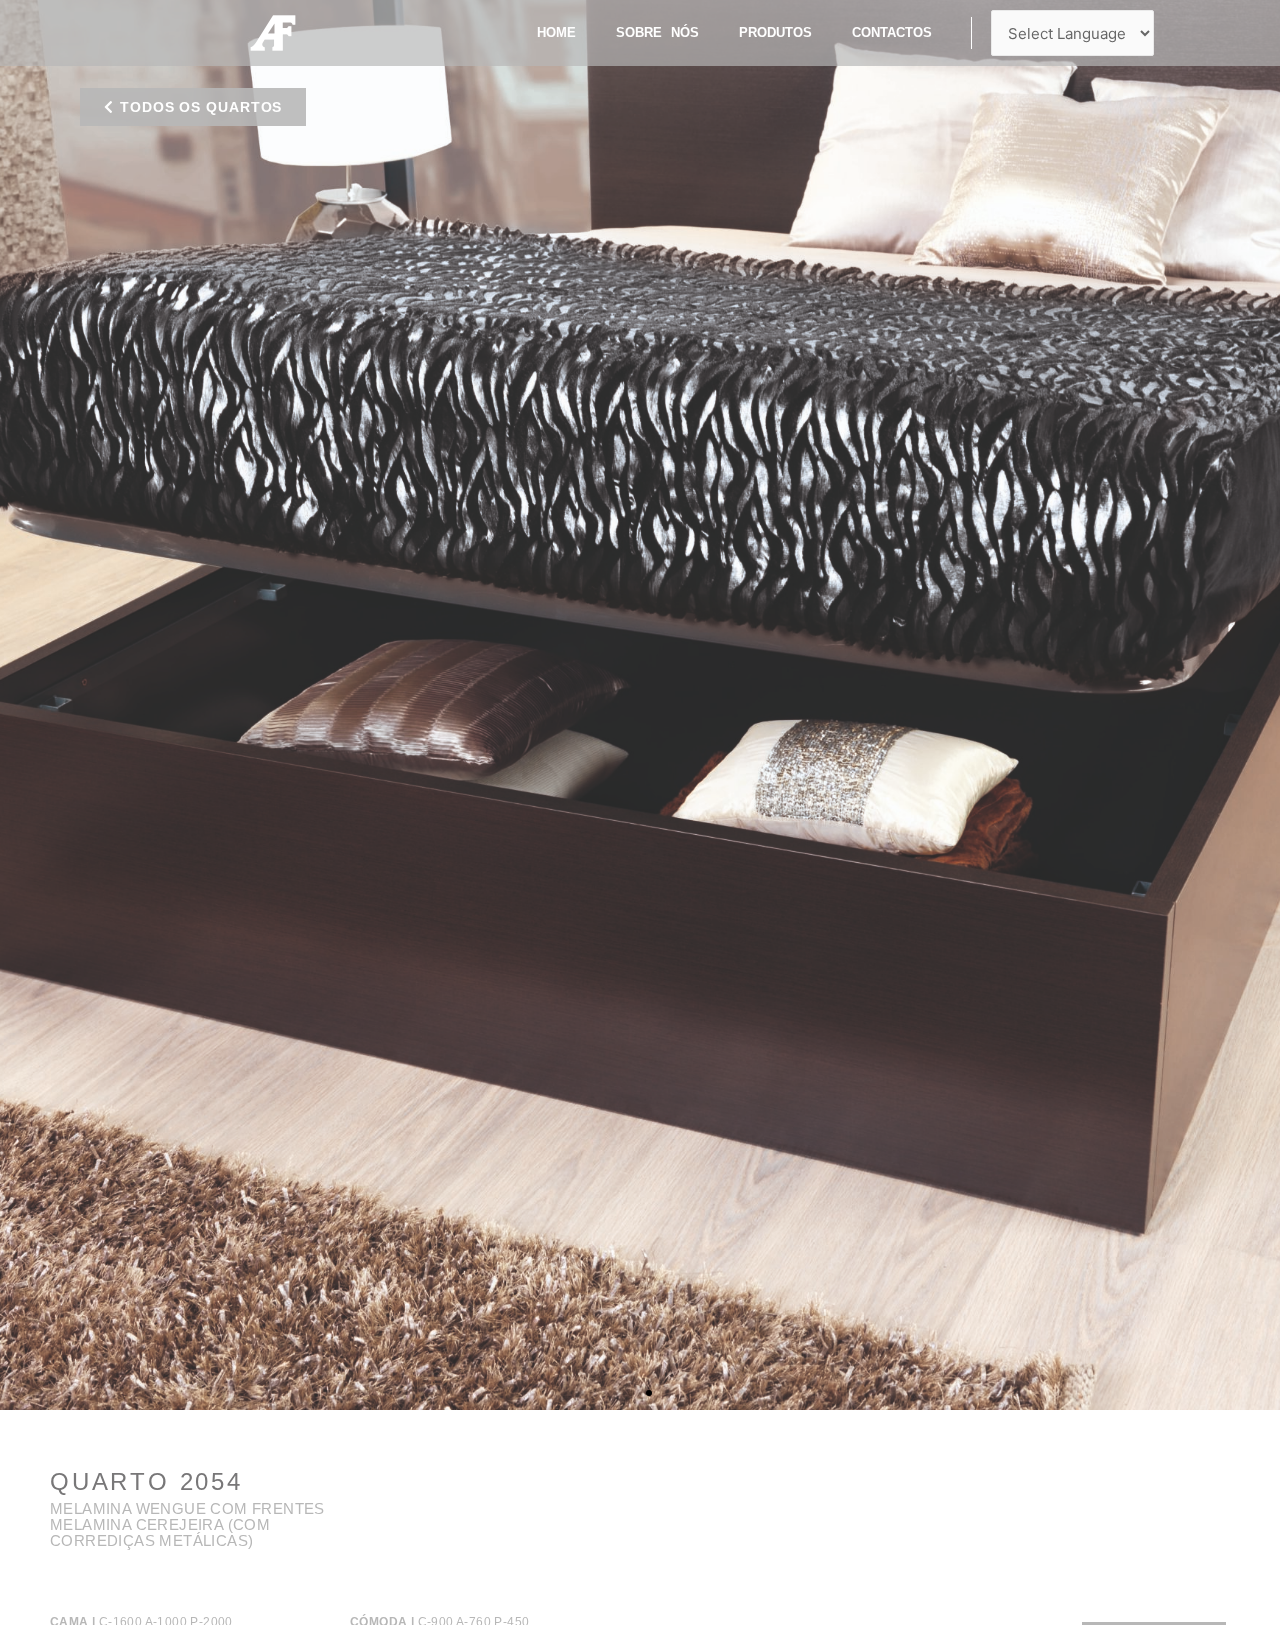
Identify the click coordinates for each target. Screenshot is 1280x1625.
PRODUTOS (775, 32)
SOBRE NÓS (657, 32)
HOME (556, 32)
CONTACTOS (892, 32)
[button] (193, 107)
